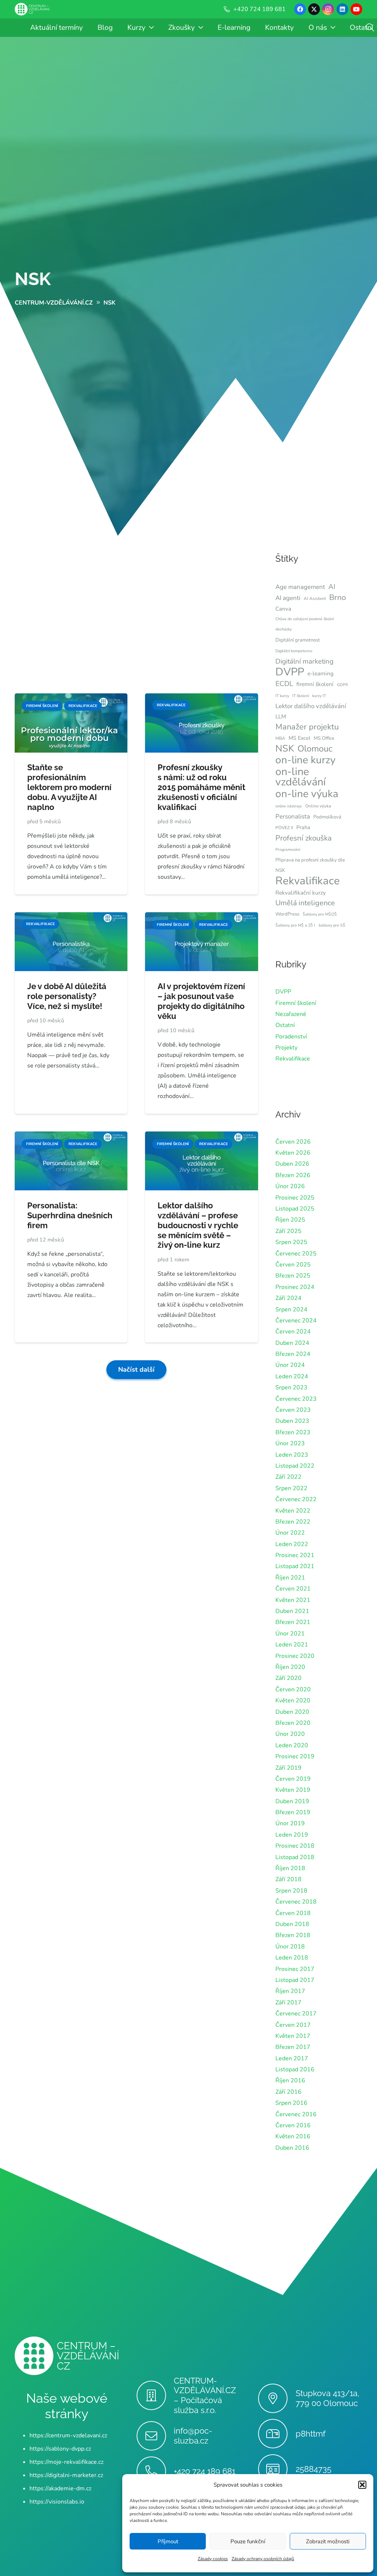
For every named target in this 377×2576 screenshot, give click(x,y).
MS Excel (300, 738)
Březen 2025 (293, 1276)
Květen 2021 (293, 1600)
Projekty (286, 1048)
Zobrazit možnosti (328, 2541)
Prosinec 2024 (295, 1287)
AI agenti (288, 598)
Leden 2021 (292, 1645)
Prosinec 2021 (295, 1555)
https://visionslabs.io (57, 2502)
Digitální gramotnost (298, 640)
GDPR (342, 685)
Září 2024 (288, 1298)
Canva (283, 609)
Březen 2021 (293, 1622)
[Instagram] (328, 9)
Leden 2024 (292, 1376)
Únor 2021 (290, 1634)
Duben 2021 (292, 1611)
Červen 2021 (293, 1589)
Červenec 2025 (296, 1254)
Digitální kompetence (294, 651)
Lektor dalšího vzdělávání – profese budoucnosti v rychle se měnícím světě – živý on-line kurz (198, 1225)
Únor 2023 (290, 1443)
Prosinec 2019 (295, 1756)
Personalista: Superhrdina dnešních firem (70, 1215)
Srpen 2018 (291, 1891)
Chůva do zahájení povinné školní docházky (304, 624)
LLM (281, 717)
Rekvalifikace (308, 881)
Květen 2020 (293, 1701)
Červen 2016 (293, 2125)
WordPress (287, 914)
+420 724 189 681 (205, 2471)
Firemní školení (296, 1003)
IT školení (301, 696)
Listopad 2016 (295, 2069)
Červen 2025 (293, 1265)
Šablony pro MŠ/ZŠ (320, 914)
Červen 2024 (293, 1332)
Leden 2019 (292, 1835)
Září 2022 (288, 1477)
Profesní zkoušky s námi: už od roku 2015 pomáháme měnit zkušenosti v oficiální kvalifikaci (201, 787)
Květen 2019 (293, 1790)
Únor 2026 (290, 1186)
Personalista (293, 816)
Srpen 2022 (291, 1488)
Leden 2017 (292, 2058)
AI (332, 587)
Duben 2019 (292, 1801)
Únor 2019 (290, 1823)
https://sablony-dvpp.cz (60, 2449)
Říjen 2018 (290, 1868)
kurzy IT (319, 696)
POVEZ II (284, 828)
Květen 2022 (293, 1511)
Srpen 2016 (291, 2103)
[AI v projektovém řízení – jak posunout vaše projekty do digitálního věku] (201, 917)
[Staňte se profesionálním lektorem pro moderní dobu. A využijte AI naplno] (71, 699)
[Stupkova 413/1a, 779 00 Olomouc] (277, 2398)
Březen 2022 (293, 1522)
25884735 (313, 2469)
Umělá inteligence (305, 903)
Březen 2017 (293, 2047)
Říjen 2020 (290, 1667)
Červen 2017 (293, 2025)
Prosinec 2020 (295, 1656)
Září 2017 (288, 2003)
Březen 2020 (293, 1723)
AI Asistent (315, 598)
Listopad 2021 (295, 1566)
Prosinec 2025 (295, 1198)
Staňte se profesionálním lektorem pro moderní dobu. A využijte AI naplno (69, 787)
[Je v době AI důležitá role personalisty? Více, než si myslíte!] (71, 917)
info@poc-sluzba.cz (193, 2436)
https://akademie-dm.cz (60, 2488)
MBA (280, 738)
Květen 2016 (293, 2136)
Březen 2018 (293, 1935)
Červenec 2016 (296, 2114)
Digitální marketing (304, 661)
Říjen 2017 (290, 1991)
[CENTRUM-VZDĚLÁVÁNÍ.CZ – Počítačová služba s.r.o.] (155, 2395)
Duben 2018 (292, 1924)
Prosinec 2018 (295, 1846)
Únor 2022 (290, 1533)
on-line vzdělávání (301, 777)
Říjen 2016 (290, 2081)
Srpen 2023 (291, 1388)
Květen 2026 (293, 1153)
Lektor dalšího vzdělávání (311, 706)
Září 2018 (288, 1879)
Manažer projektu (307, 727)
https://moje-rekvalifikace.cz (66, 2462)
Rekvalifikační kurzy (301, 893)
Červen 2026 (293, 1142)
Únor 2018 (290, 1947)
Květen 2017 (293, 2036)
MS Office (324, 738)
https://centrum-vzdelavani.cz (68, 2435)
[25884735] (277, 2469)
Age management (300, 587)
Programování (288, 850)
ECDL (284, 684)
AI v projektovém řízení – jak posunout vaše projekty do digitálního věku (201, 1001)
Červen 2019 (293, 1779)
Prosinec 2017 (295, 1969)
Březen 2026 (293, 1175)
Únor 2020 (290, 1734)
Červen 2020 (293, 1689)
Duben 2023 (292, 1421)
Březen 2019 (293, 1812)
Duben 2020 (292, 1712)
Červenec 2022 (296, 1499)
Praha (303, 827)
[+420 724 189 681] (155, 2471)
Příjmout (168, 2541)
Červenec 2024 (296, 1321)
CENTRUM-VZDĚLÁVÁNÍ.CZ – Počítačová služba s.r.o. (205, 2396)
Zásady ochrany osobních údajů (263, 2559)
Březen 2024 (293, 1354)
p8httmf (311, 2434)
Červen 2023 (293, 1410)
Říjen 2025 (290, 1220)
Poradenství (291, 1037)
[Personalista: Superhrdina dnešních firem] (71, 1137)
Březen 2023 (293, 1432)
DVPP (290, 672)
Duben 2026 (292, 1164)
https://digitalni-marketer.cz (66, 2475)
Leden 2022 (292, 1544)
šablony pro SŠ (332, 925)
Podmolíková (327, 817)
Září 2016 (288, 2092)
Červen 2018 (293, 1913)
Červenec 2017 (296, 2014)
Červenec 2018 (296, 1902)
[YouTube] (356, 9)
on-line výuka (307, 794)
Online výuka (318, 806)
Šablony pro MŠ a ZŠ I (295, 925)
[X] (314, 9)
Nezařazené (291, 1014)
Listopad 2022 (295, 1466)
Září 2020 (288, 1678)
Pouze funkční (248, 2541)
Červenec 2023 (296, 1399)
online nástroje (289, 806)
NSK (33, 279)
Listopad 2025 (295, 1209)
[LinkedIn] (342, 9)
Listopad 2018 (295, 1857)
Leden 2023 (292, 1455)
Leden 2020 (292, 1745)
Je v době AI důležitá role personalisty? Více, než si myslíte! (67, 996)
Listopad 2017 (295, 1980)
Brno (338, 597)
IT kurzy (282, 696)
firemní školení (315, 684)
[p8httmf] (277, 2434)
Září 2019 (288, 1768)
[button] (362, 2485)
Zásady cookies (213, 2559)
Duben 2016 (292, 2148)
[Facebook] (300, 9)
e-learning (320, 674)
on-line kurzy (305, 760)
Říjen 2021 (290, 1578)
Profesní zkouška (304, 838)
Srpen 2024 (291, 1310)
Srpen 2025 (291, 1242)
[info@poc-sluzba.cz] (155, 2436)
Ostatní (285, 1025)
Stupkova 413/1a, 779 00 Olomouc (327, 2398)
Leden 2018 (292, 1958)
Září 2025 (288, 1231)
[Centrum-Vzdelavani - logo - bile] (32, 9)
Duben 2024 (292, 1343)
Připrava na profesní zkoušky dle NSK (310, 865)
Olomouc (315, 749)
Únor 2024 (290, 1365)
